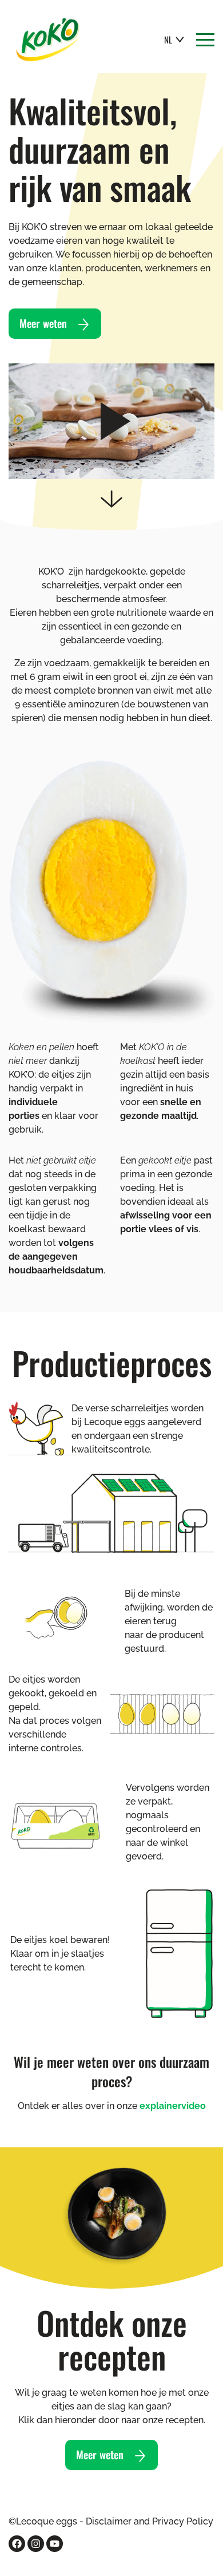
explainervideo (173, 2106)
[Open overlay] (205, 40)
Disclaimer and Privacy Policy (150, 2521)
